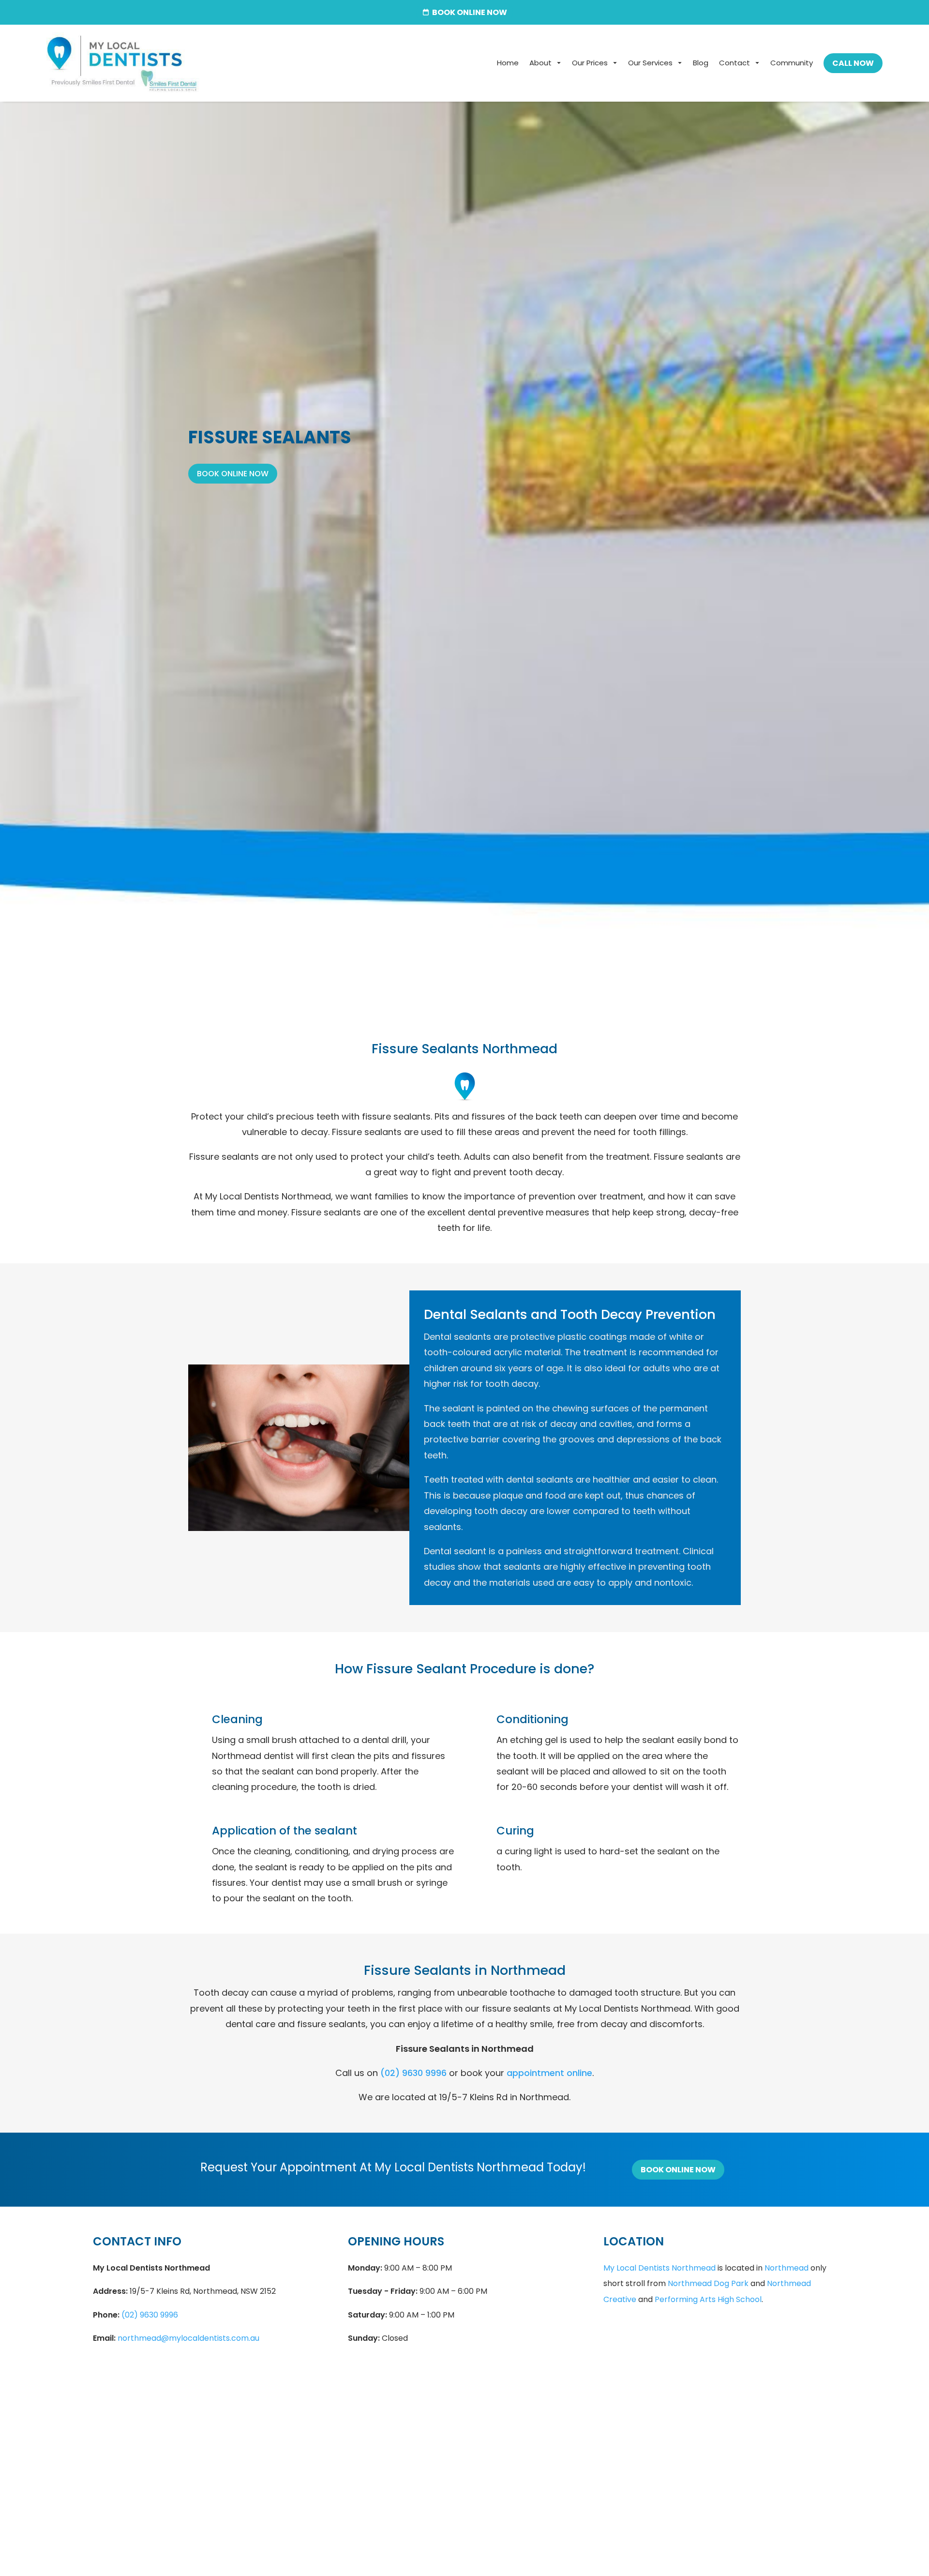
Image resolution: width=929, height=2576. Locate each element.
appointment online (549, 2073)
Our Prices (590, 63)
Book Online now (470, 12)
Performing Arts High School (708, 2299)
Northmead (787, 2268)
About (540, 63)
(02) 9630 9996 (413, 2073)
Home (508, 63)
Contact (734, 63)
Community (792, 63)
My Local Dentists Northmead (659, 2268)
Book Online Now (233, 474)
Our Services (650, 63)
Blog (701, 63)
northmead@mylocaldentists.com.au (188, 2338)
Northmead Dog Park (708, 2283)
